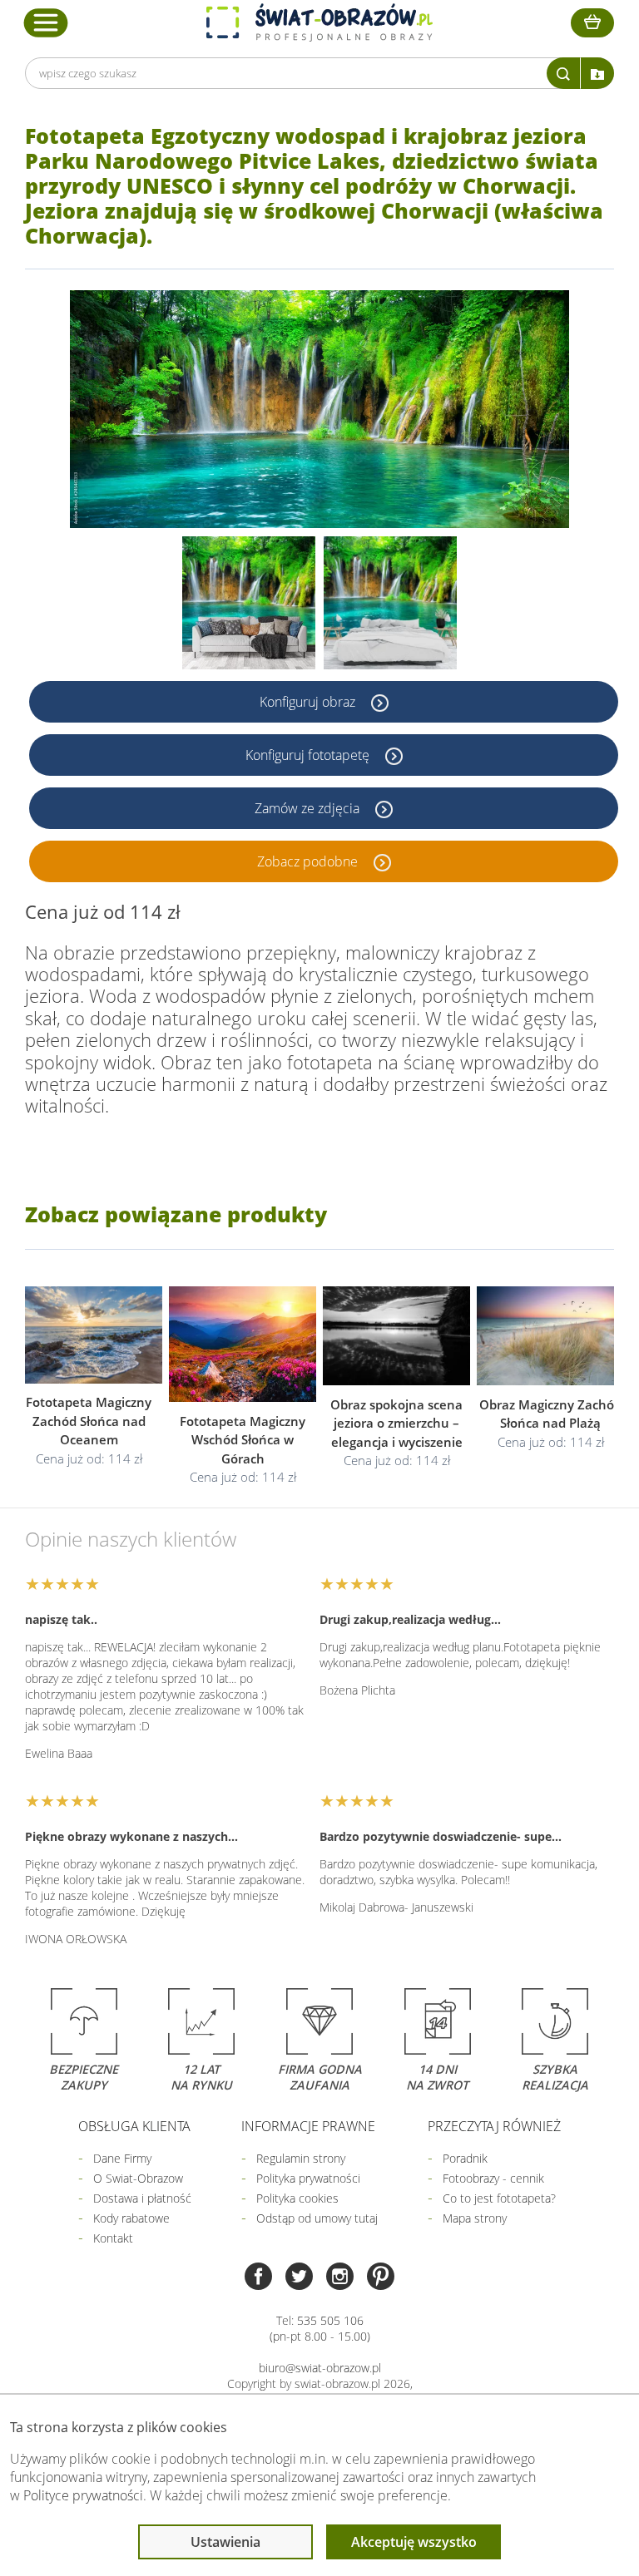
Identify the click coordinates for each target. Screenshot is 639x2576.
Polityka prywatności (308, 2178)
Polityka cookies (297, 2198)
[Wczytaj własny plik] (597, 73)
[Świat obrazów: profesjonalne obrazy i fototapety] (319, 22)
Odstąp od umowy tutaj (317, 2218)
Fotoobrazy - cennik (493, 2178)
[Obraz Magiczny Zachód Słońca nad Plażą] (550, 1336)
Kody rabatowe (131, 2218)
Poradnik (465, 2158)
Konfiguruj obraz (309, 702)
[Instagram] (340, 2278)
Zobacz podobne (309, 861)
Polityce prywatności (83, 2495)
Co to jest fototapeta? (499, 2198)
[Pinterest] (381, 2278)
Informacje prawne (308, 2126)
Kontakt (113, 2238)
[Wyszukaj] (563, 73)
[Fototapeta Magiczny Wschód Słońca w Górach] (243, 1345)
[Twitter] (299, 2278)
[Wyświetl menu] (46, 22)
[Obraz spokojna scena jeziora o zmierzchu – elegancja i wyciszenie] (396, 1336)
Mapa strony (475, 2218)
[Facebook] (258, 2278)
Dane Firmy (122, 2158)
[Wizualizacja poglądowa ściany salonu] (249, 603)
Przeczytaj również (494, 2126)
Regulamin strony (301, 2158)
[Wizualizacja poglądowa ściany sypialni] (390, 603)
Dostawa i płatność (142, 2198)
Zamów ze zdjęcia (309, 808)
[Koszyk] (592, 23)
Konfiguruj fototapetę (309, 755)
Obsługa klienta (134, 2126)
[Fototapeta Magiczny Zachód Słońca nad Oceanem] (89, 1335)
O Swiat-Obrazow (138, 2178)
